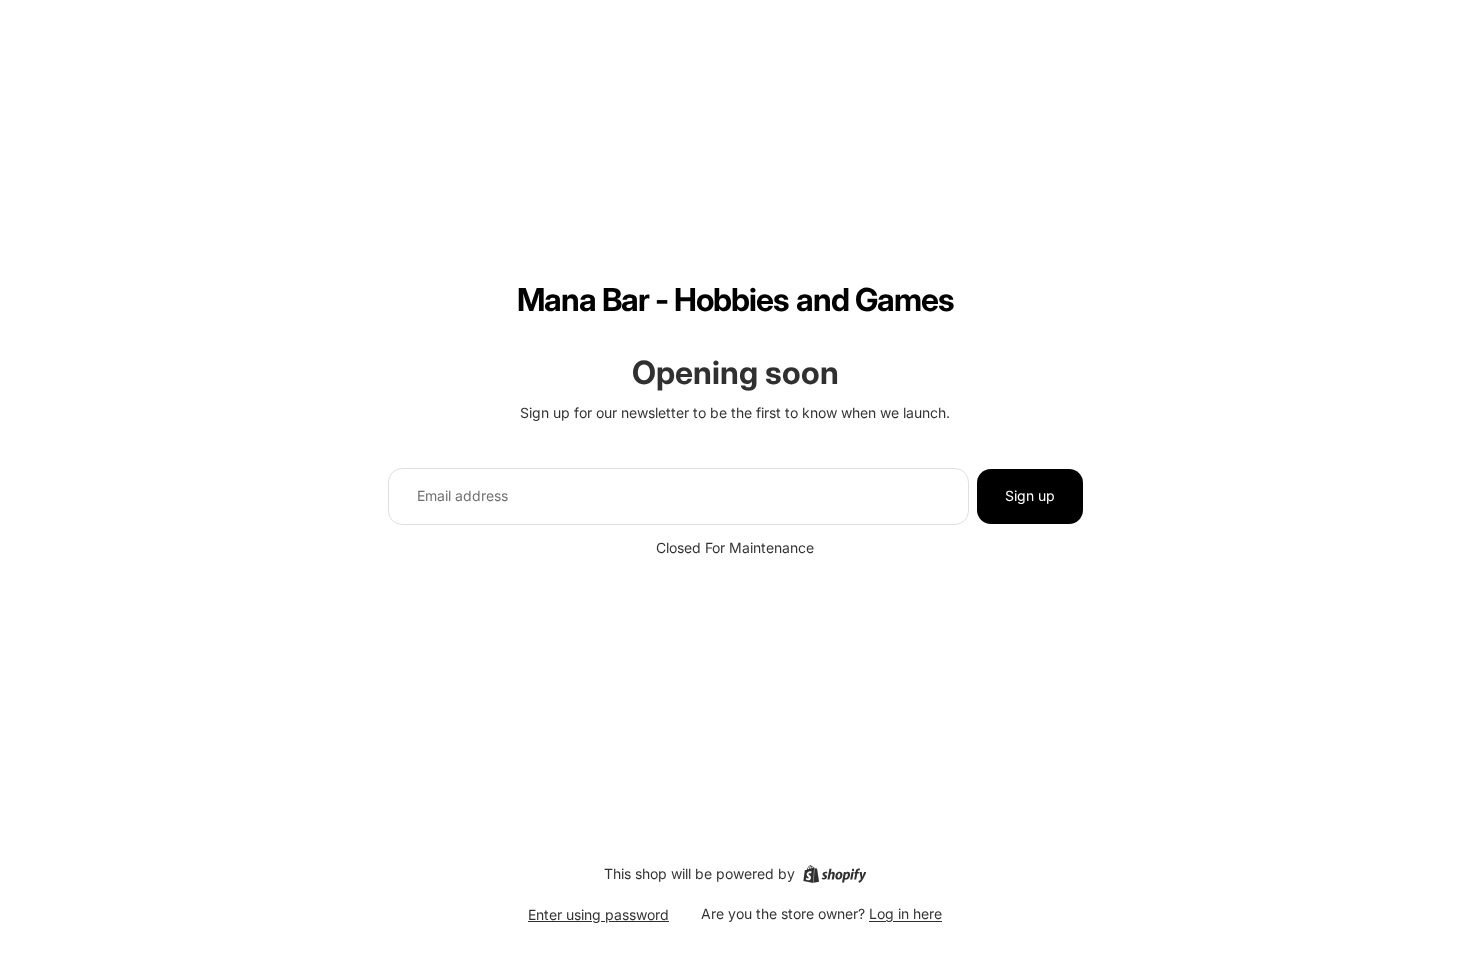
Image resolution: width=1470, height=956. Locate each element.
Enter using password (598, 914)
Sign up (1030, 495)
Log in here (905, 913)
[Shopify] (834, 874)
